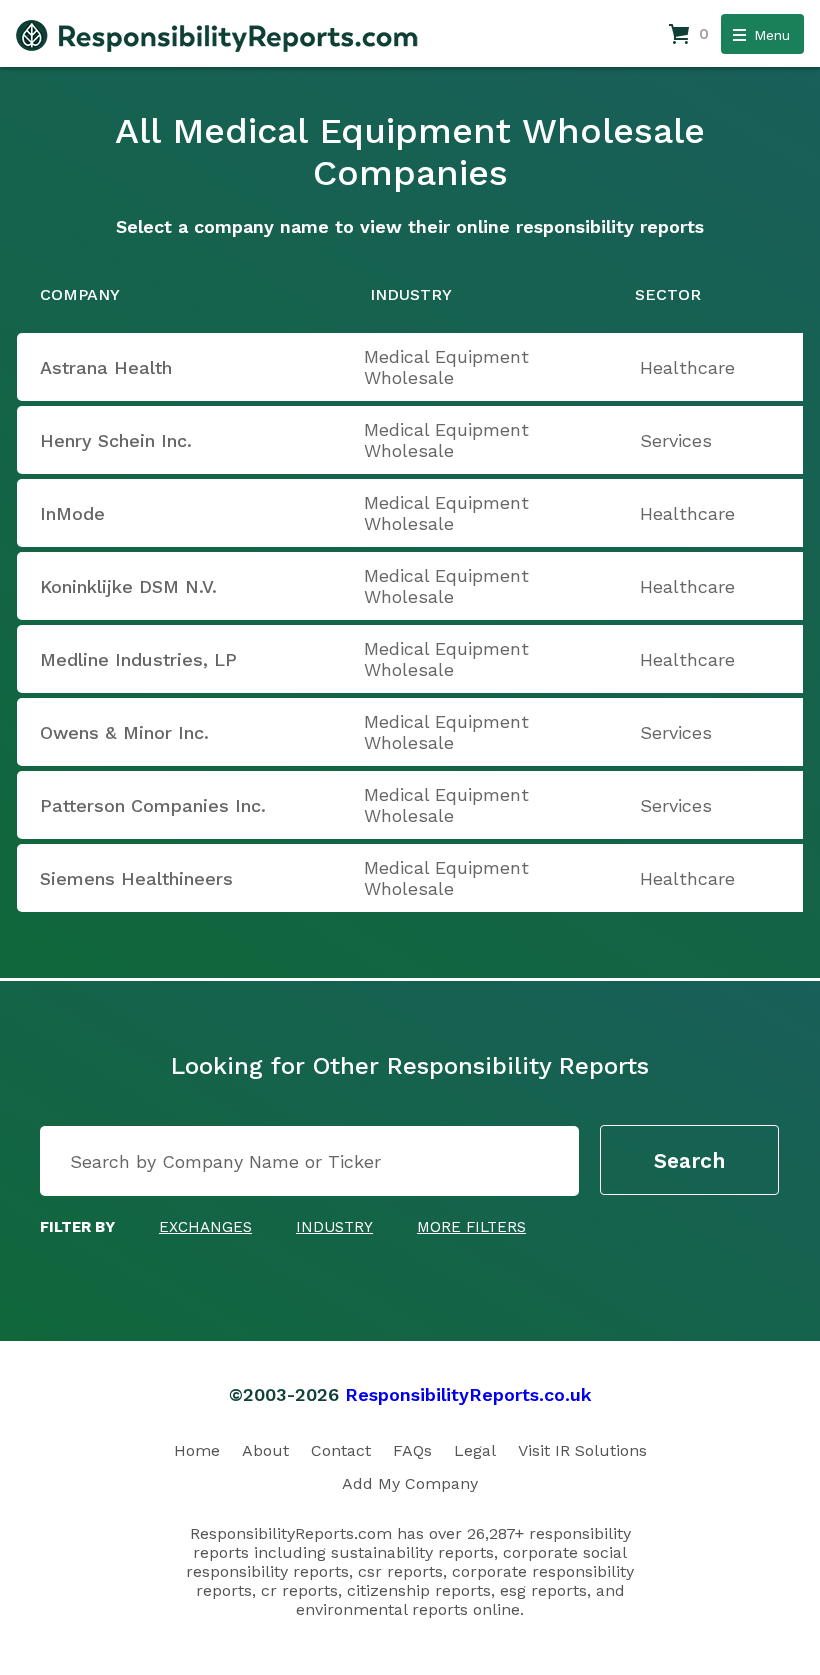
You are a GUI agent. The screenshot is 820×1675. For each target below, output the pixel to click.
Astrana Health (106, 367)
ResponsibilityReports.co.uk (468, 1394)
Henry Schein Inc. (116, 440)
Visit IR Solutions (582, 1450)
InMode (72, 513)
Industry (334, 1227)
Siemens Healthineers (136, 878)
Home (197, 1450)
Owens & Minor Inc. (124, 732)
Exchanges (205, 1227)
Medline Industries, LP (138, 659)
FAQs (412, 1450)
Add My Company (410, 1483)
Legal (475, 1450)
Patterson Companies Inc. (153, 805)
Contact (341, 1450)
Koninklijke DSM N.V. (128, 586)
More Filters (471, 1227)
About (265, 1450)
